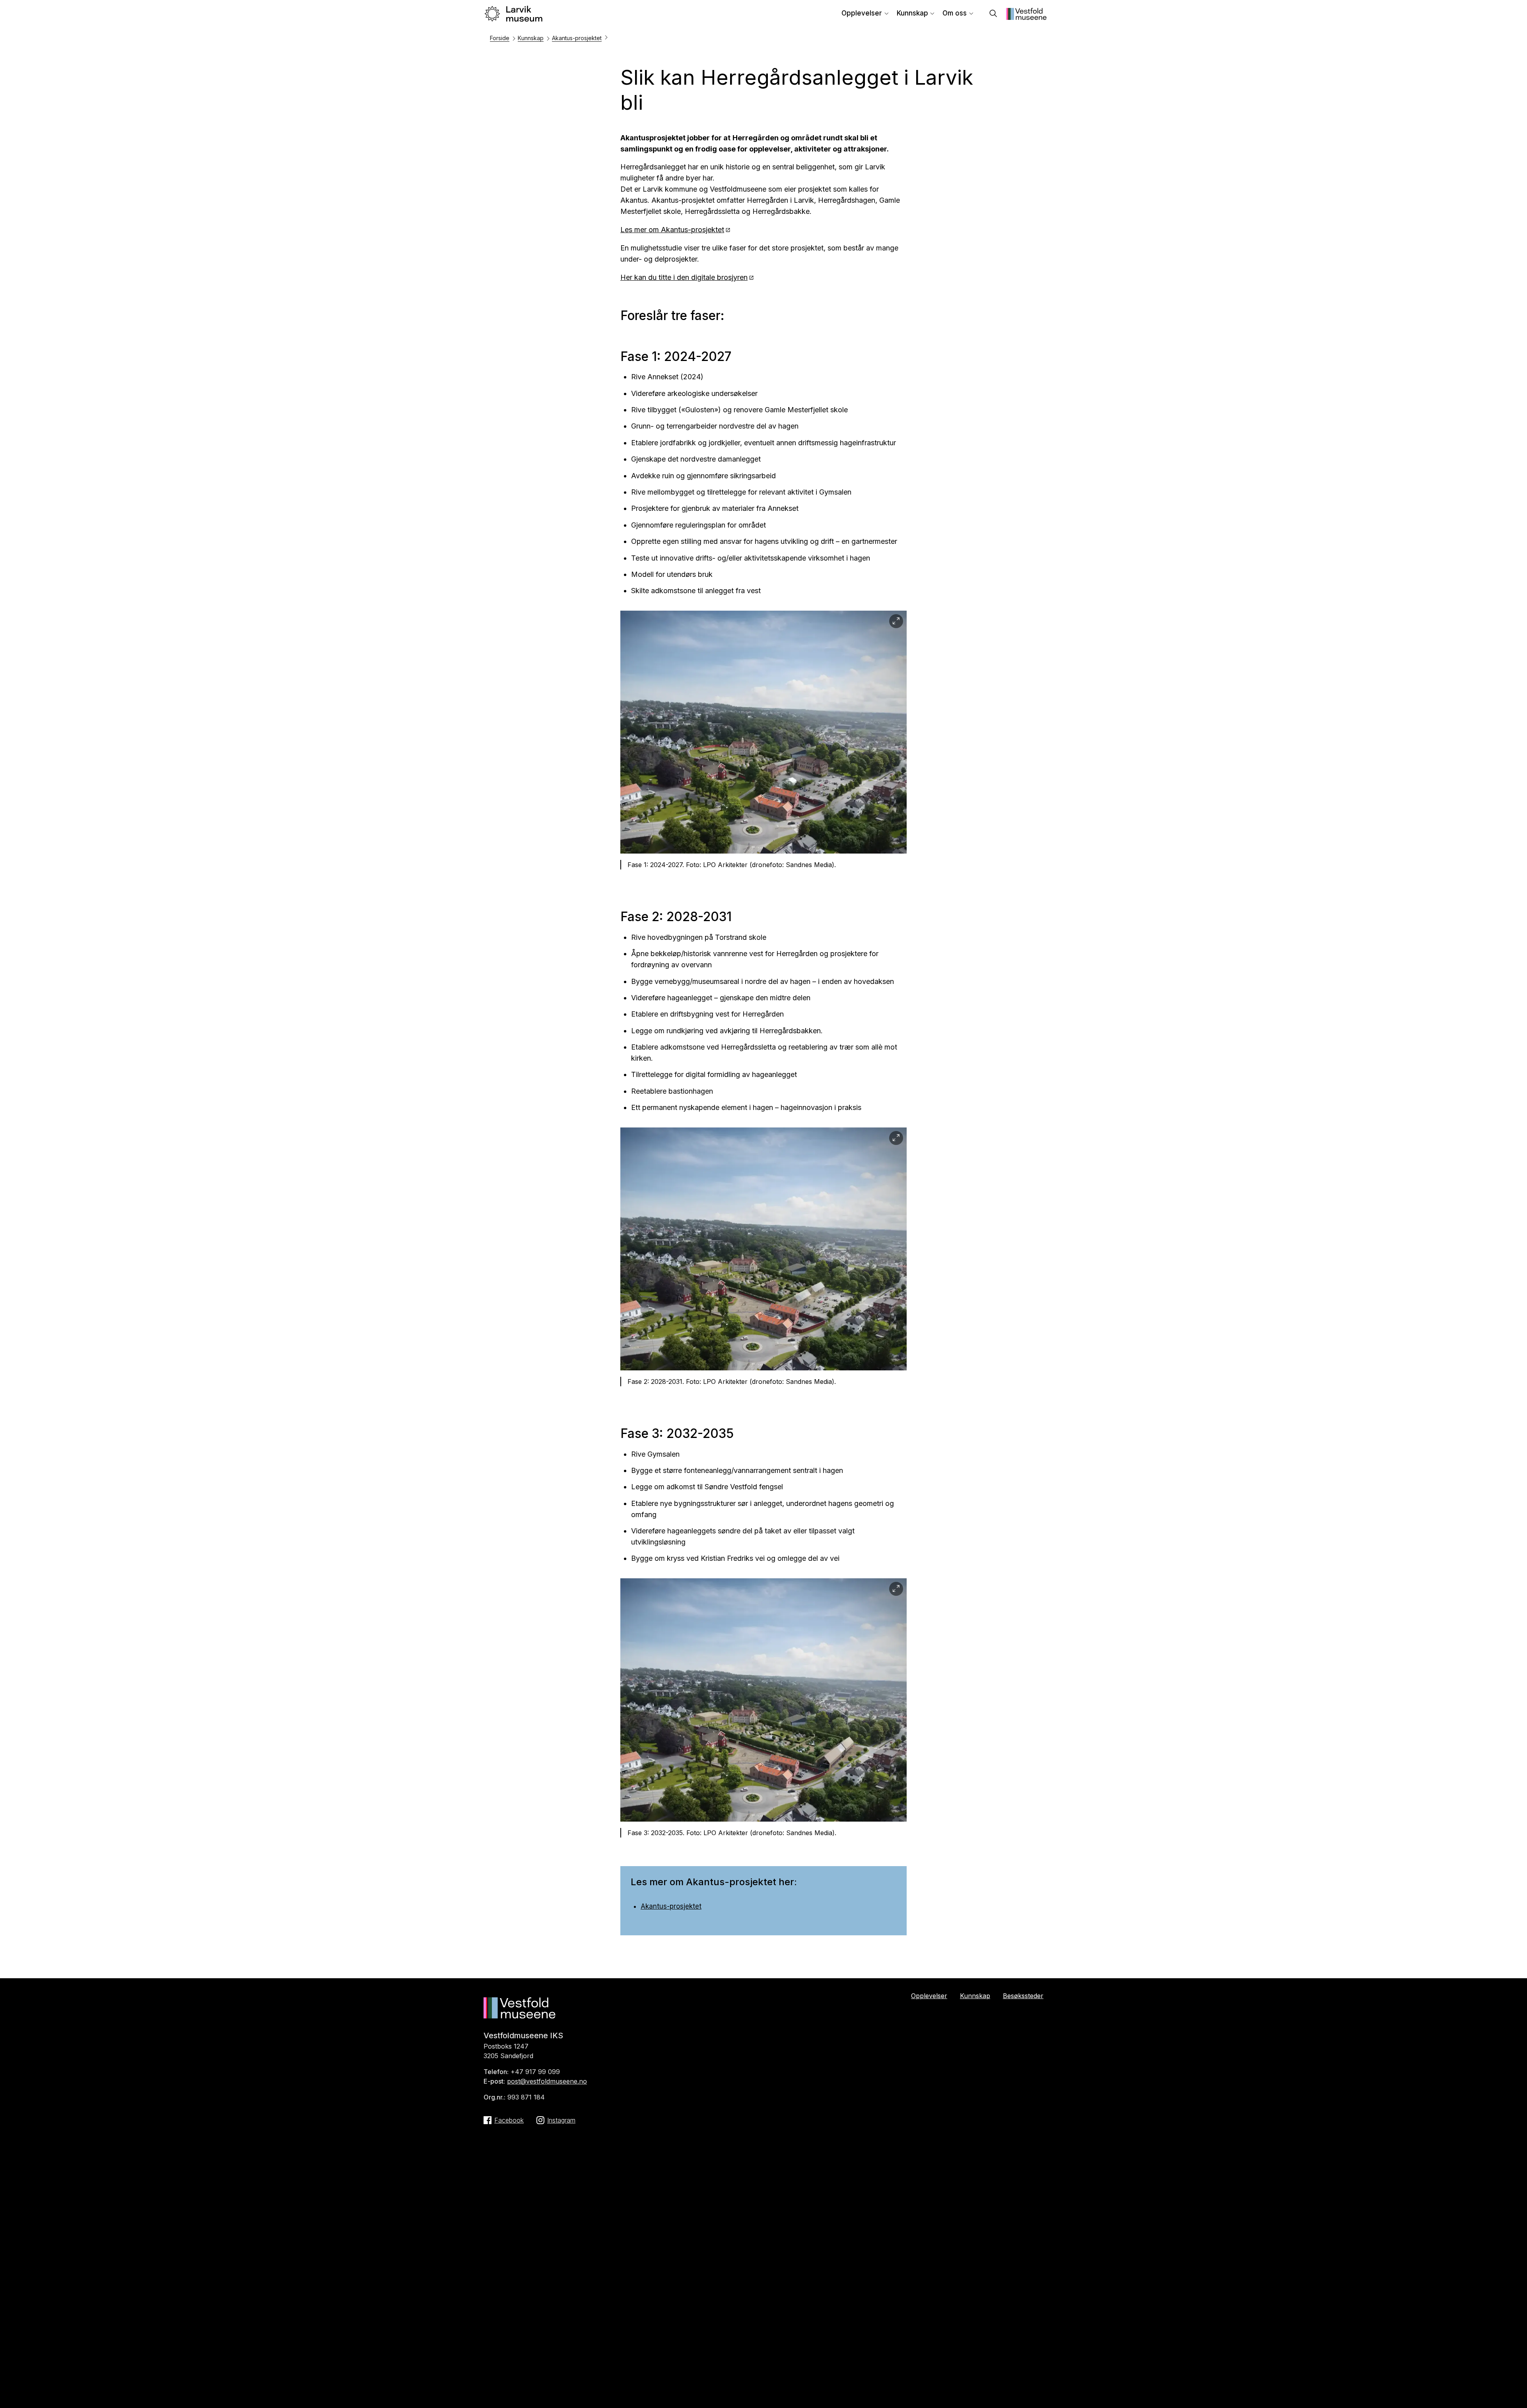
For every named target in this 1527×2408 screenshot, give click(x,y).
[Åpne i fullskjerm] (896, 621)
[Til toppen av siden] (1488, 2392)
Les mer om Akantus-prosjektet (672, 230)
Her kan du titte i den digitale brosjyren (684, 277)
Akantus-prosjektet (577, 38)
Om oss (955, 13)
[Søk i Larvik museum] (993, 14)
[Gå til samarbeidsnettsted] (1026, 17)
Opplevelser (862, 13)
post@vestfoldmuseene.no (547, 2081)
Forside (500, 38)
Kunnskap (912, 13)
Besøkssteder (1023, 1996)
